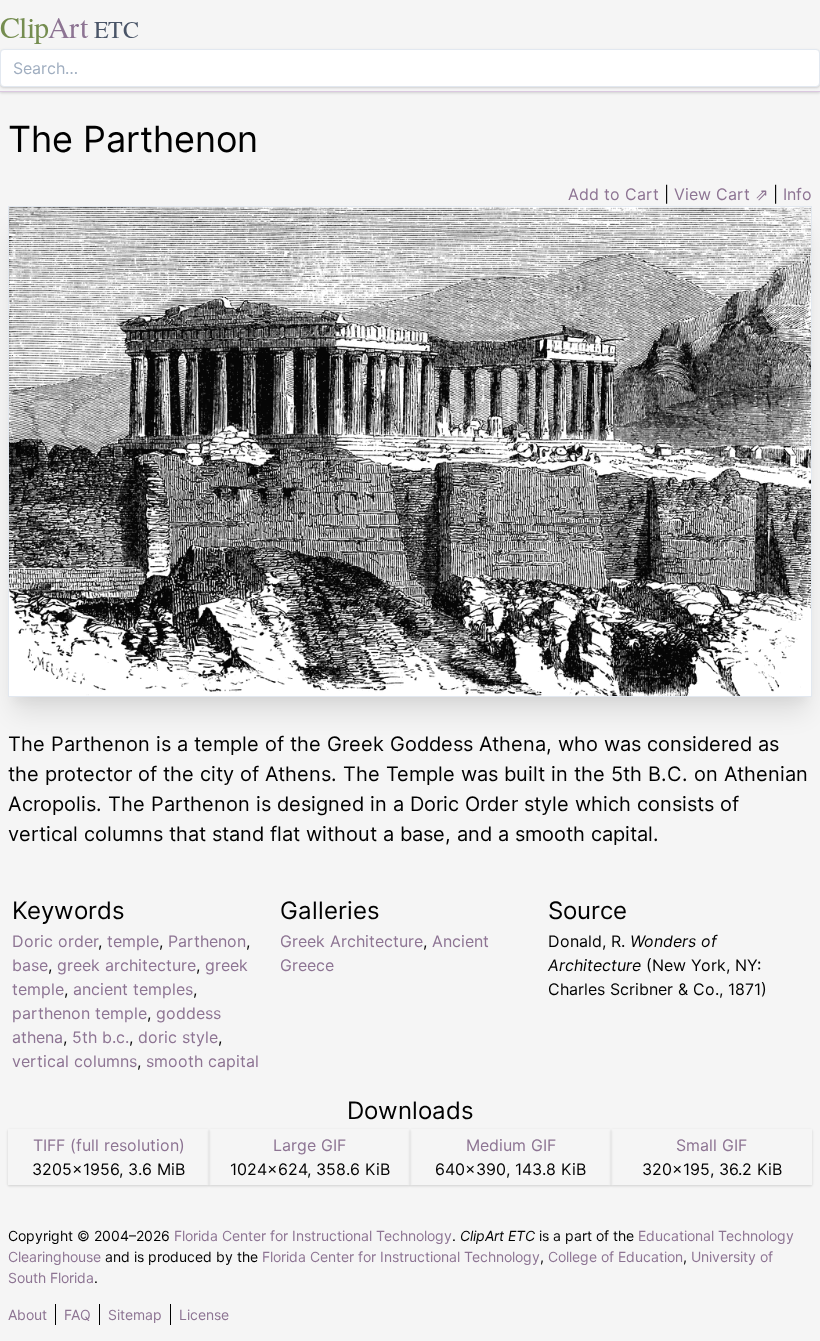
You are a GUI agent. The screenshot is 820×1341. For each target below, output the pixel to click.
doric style (178, 1037)
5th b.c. (100, 1037)
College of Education (615, 1256)
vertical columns (74, 1061)
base (30, 965)
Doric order (55, 941)
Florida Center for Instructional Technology (313, 1235)
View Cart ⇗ (721, 194)
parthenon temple (79, 1013)
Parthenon (207, 941)
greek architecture (126, 965)
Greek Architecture (351, 941)
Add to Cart (613, 194)
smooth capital (202, 1061)
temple (133, 941)
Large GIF (309, 1145)
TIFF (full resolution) (109, 1145)
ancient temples (133, 989)
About (27, 1314)
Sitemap (135, 1314)
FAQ (77, 1314)
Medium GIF (511, 1145)
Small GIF (711, 1145)
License (204, 1314)
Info (797, 194)
